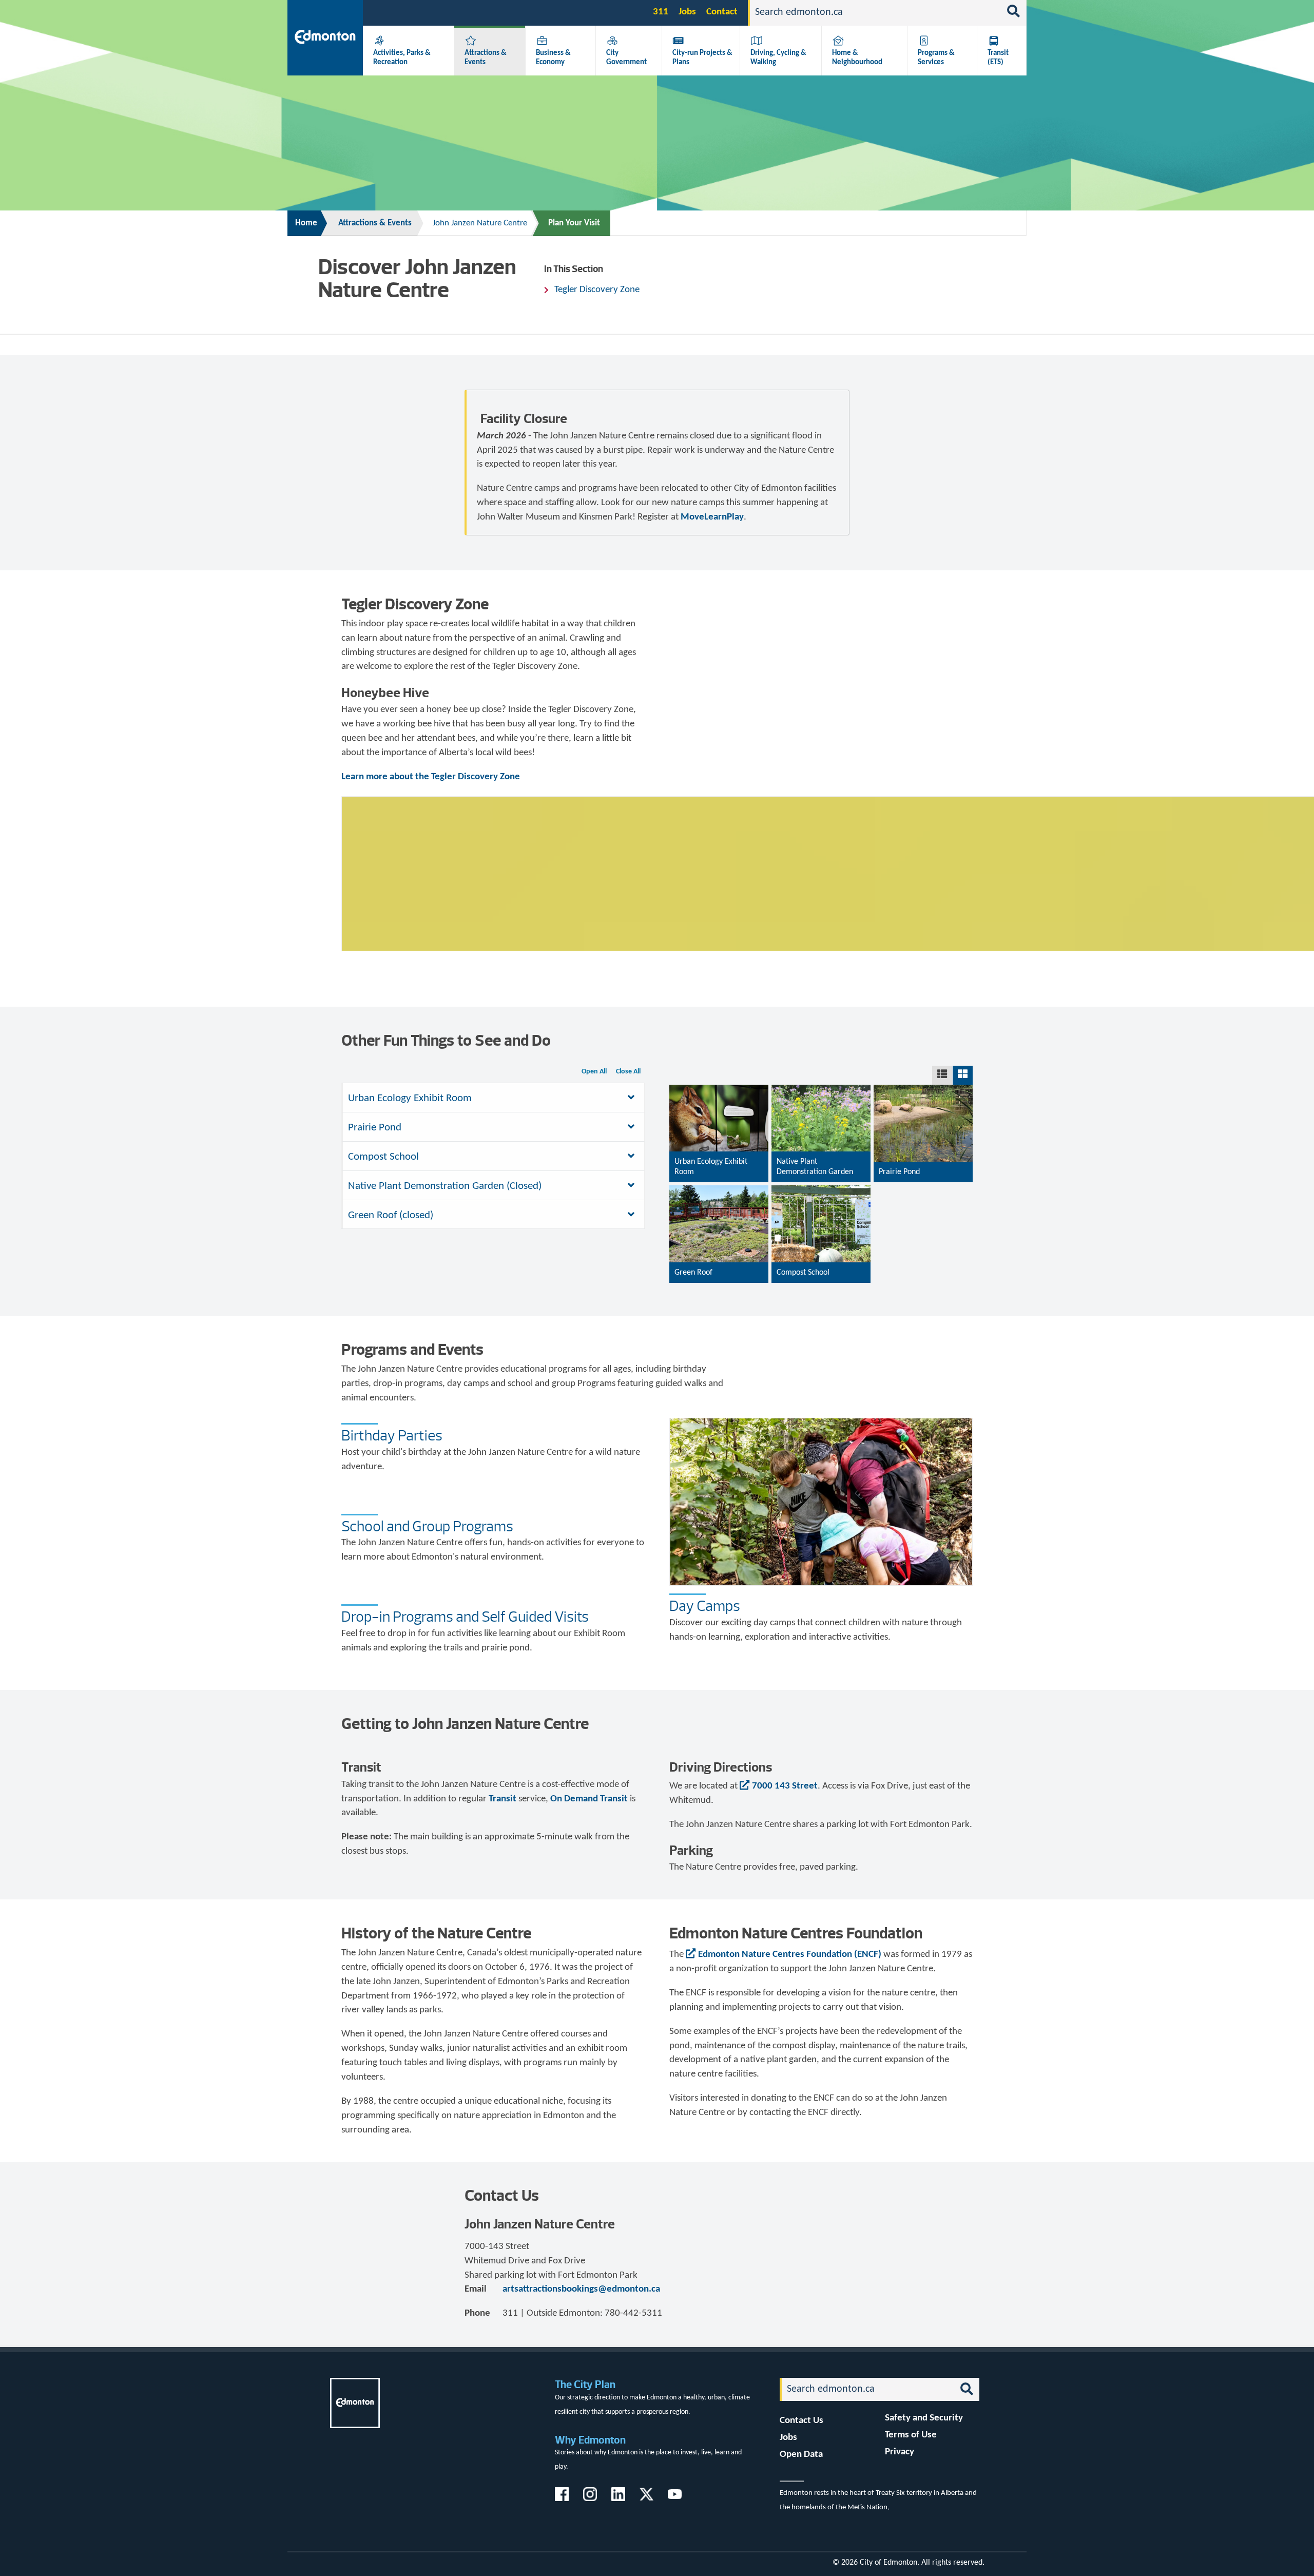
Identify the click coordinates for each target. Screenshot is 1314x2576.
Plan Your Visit (574, 223)
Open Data (801, 2455)
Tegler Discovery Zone (597, 290)
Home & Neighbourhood (857, 57)
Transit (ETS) (998, 57)
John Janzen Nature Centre (480, 223)
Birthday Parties (392, 1435)
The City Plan (585, 2384)
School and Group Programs (427, 1526)
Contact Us (801, 2421)
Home (306, 223)
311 (661, 12)
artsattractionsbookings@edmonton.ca (581, 2289)
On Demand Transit (589, 1799)
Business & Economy (553, 57)
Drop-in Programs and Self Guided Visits (465, 1617)
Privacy (900, 2452)
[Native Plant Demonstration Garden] (821, 1144)
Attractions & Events (375, 223)
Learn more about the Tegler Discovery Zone (431, 777)
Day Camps (705, 1606)
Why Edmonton (590, 2440)
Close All (628, 1072)
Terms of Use (911, 2435)
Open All (594, 1072)
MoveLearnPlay (712, 517)
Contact (722, 12)
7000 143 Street (785, 1786)
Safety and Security (924, 2418)
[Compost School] (821, 1245)
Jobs (687, 12)
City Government (626, 57)
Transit (504, 1799)
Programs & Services (936, 57)
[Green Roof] (719, 1245)
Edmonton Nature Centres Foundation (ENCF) (790, 1955)
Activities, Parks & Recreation (402, 57)
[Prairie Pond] (923, 1144)
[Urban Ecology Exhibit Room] (719, 1144)
